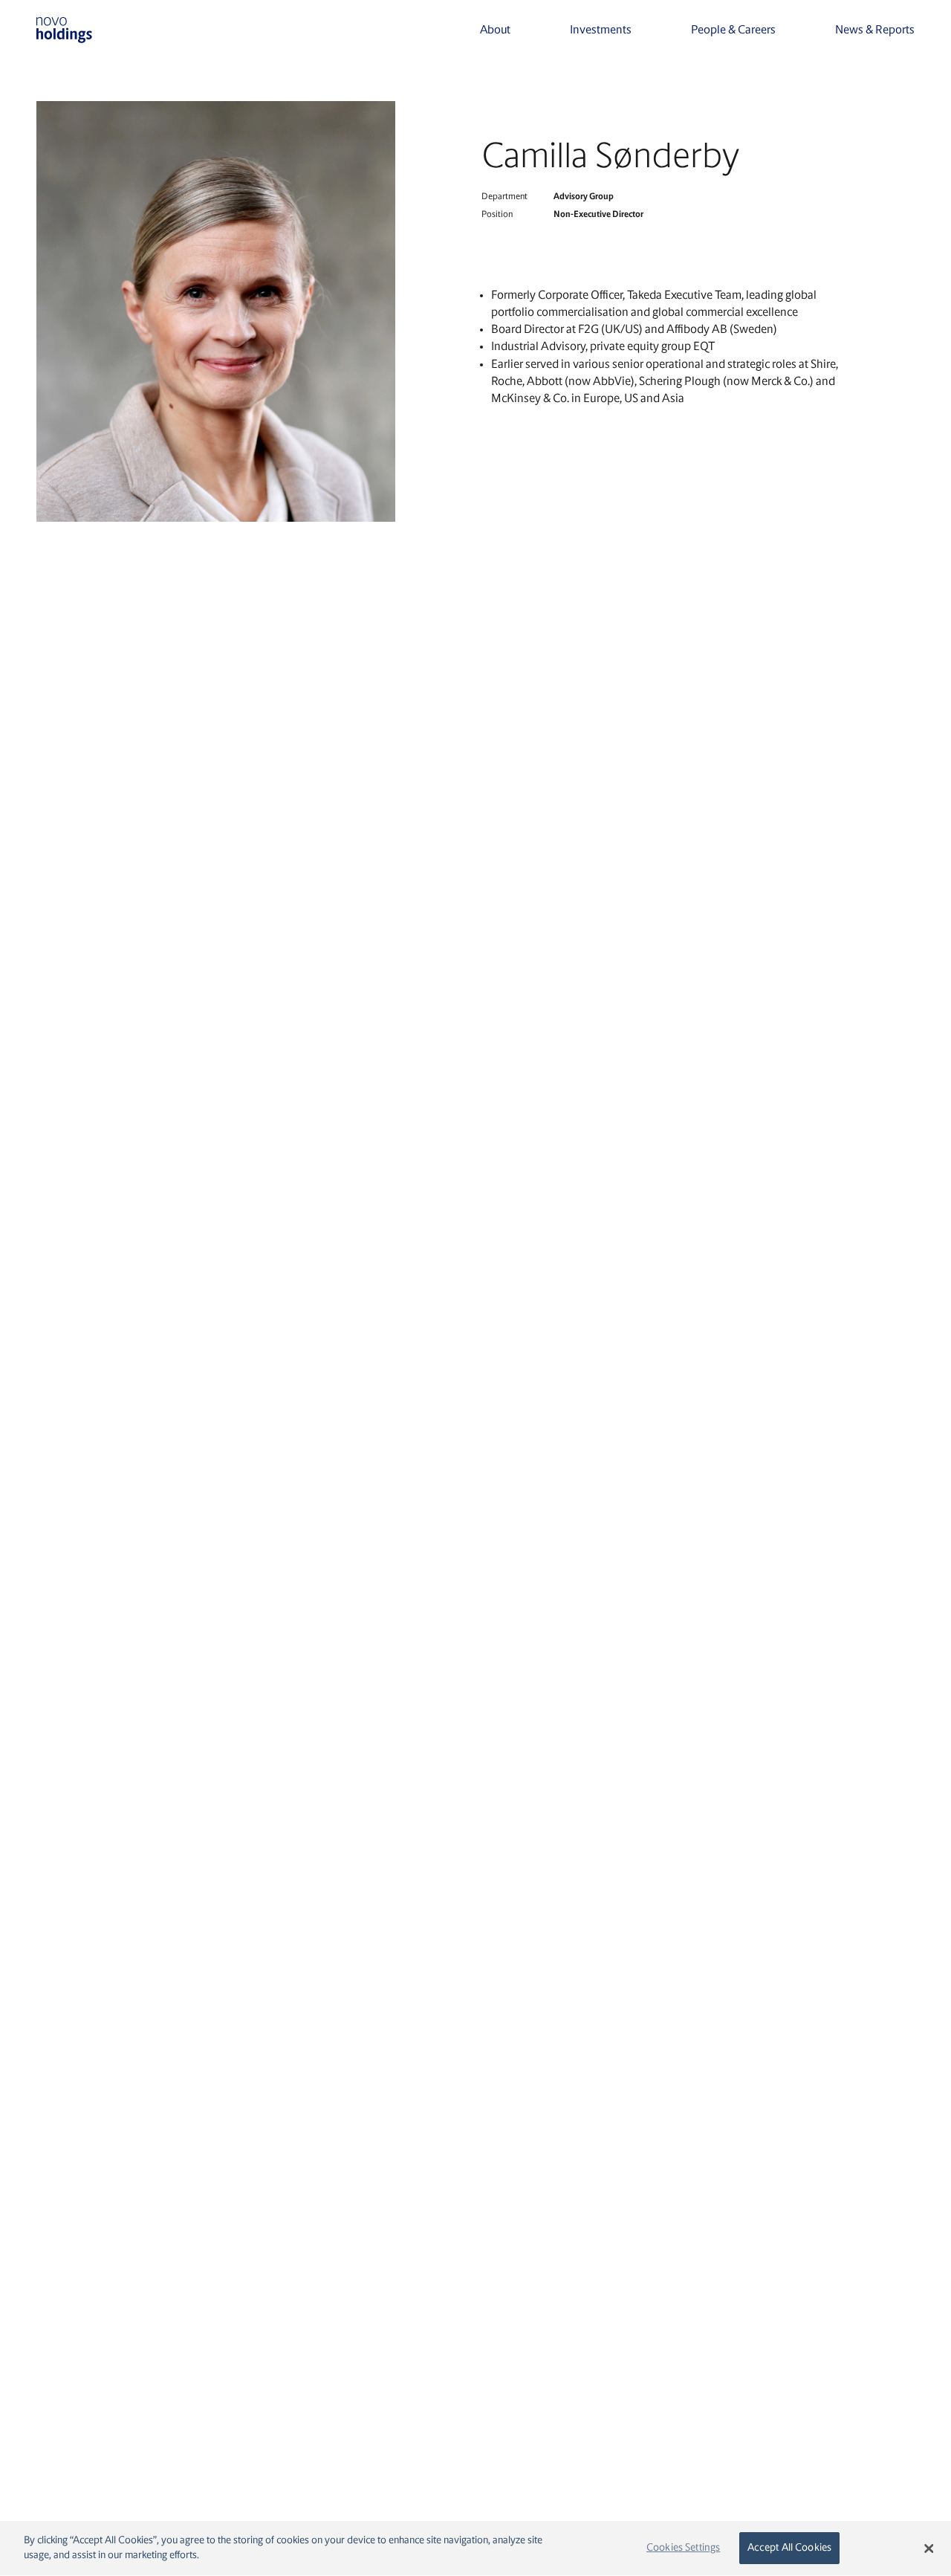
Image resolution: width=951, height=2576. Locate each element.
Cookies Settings (683, 2548)
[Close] (929, 2549)
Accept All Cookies (790, 2548)
